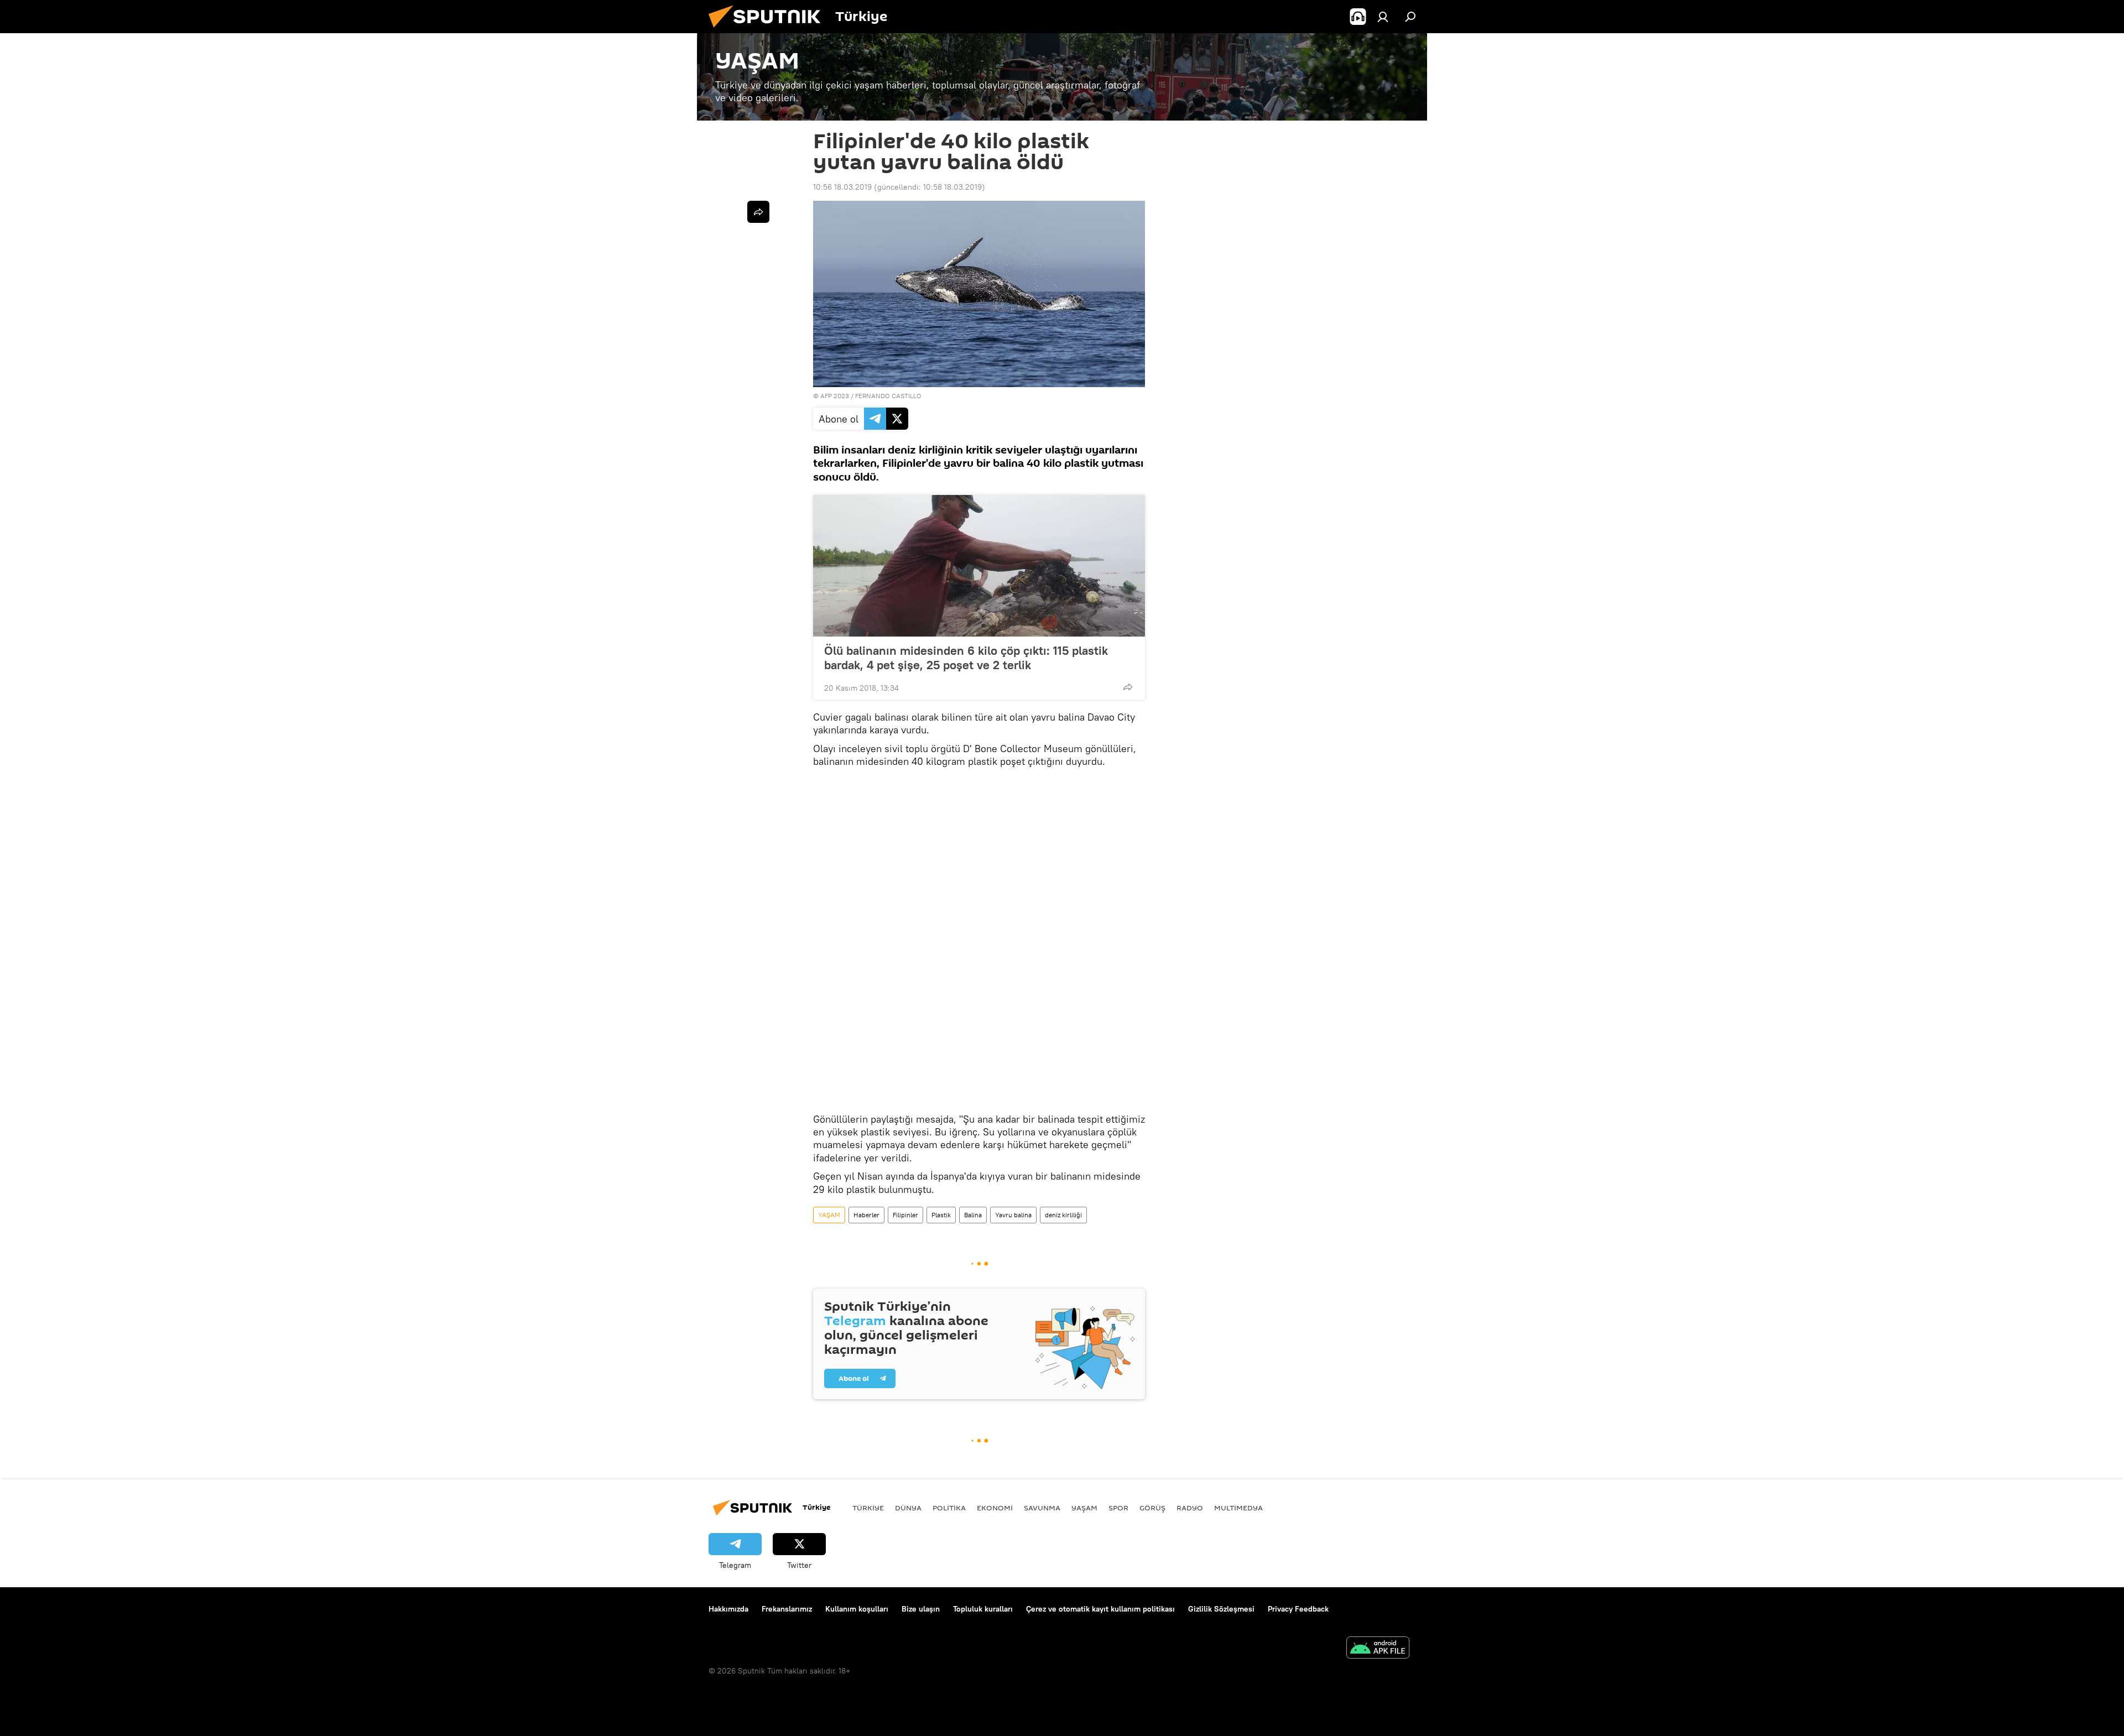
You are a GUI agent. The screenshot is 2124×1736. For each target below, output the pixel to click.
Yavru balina (1013, 1215)
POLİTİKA (949, 1508)
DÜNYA (908, 1508)
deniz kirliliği (1063, 1215)
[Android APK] (1378, 1649)
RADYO (1190, 1508)
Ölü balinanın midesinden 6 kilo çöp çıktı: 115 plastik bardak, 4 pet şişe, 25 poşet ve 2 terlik (966, 658)
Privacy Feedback (1298, 1609)
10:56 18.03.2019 (842, 187)
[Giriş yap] (1383, 17)
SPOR (1118, 1508)
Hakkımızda (728, 1609)
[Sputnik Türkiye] (769, 30)
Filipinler (905, 1215)
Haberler (866, 1215)
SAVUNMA (1042, 1508)
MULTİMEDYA (1238, 1508)
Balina (973, 1215)
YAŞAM (829, 1215)
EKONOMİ (995, 1508)
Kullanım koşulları (857, 1609)
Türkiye (868, 1508)
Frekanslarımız (787, 1609)
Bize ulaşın (921, 1609)
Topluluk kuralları (983, 1609)
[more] (1128, 687)
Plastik (941, 1215)
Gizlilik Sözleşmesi (1221, 1609)
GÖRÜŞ (1152, 1508)
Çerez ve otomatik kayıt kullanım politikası (1100, 1609)
